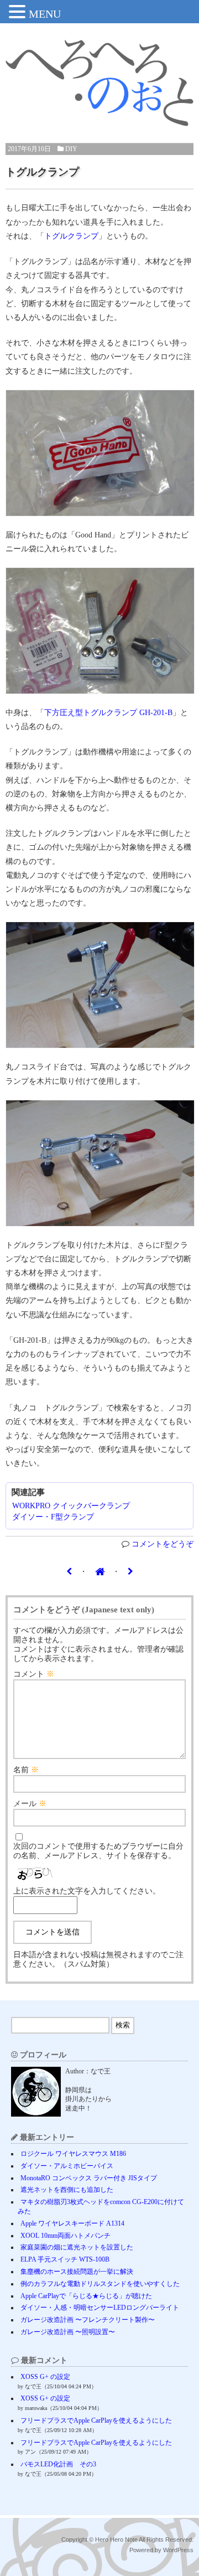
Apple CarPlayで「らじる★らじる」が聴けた (86, 2296)
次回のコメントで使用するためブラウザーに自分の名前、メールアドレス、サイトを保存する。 (98, 1851)
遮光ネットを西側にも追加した (67, 2190)
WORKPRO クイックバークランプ (71, 1506)
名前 (26, 1770)
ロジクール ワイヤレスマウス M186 (73, 2154)
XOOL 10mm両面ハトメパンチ (66, 2236)
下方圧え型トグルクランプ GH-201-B (108, 713)
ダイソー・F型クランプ (53, 1517)
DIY (71, 149)
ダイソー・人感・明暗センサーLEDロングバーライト (100, 2308)
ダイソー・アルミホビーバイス (67, 2166)
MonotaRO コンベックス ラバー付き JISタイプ (89, 2178)
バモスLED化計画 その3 (58, 2464)
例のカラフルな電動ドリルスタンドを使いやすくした (100, 2284)
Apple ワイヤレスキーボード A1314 (72, 2223)
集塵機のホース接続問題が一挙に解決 (77, 2272)
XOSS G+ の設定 (45, 2377)
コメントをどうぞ (163, 1544)
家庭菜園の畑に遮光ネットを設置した (77, 2247)
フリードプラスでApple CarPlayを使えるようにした (96, 2420)
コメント (34, 1674)
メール (30, 1804)
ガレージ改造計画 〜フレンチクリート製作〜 (88, 2320)
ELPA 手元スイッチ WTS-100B (65, 2259)
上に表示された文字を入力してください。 (87, 1891)
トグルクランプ (42, 172)
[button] (19, 13)
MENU (45, 14)
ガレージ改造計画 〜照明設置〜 (68, 2332)
